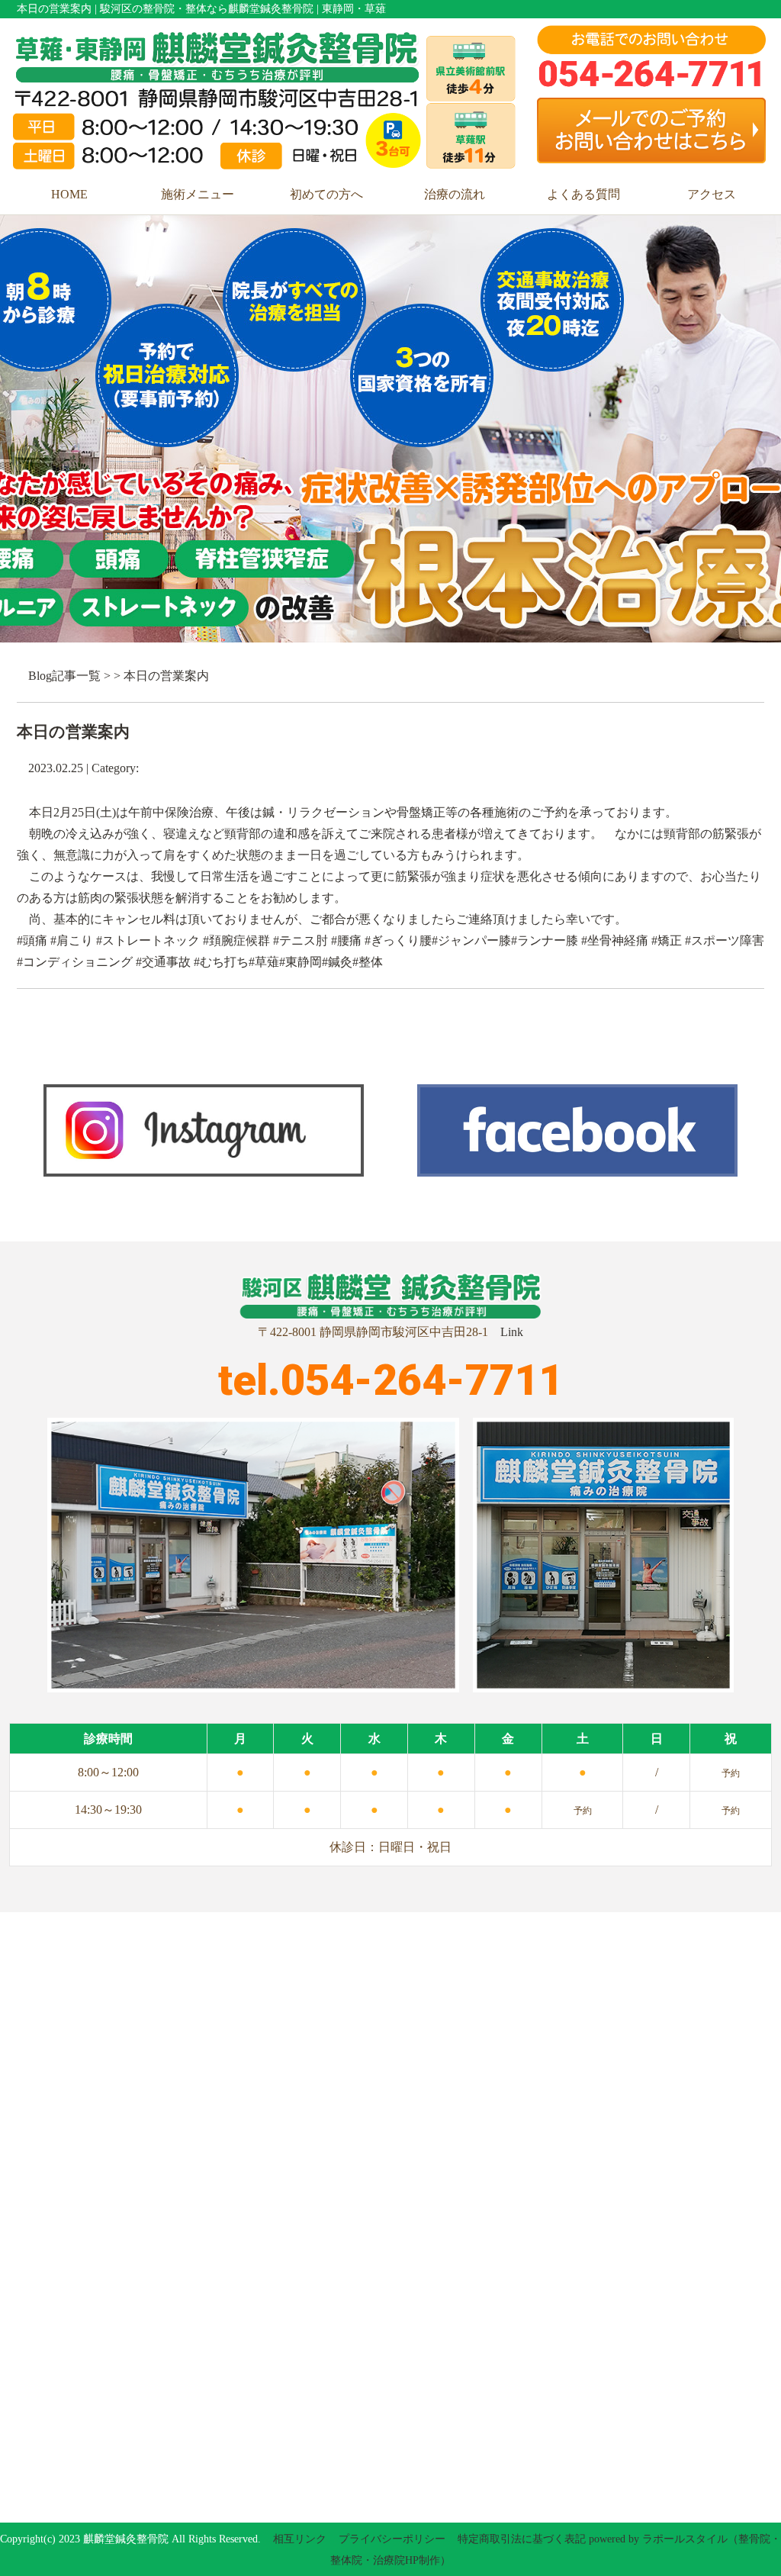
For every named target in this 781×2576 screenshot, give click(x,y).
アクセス (712, 194)
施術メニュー (198, 194)
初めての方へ (326, 194)
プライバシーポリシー (392, 2539)
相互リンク (300, 2539)
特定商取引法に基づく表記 (522, 2539)
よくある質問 (583, 194)
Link (512, 1332)
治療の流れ (455, 194)
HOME (69, 194)
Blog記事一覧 (64, 676)
